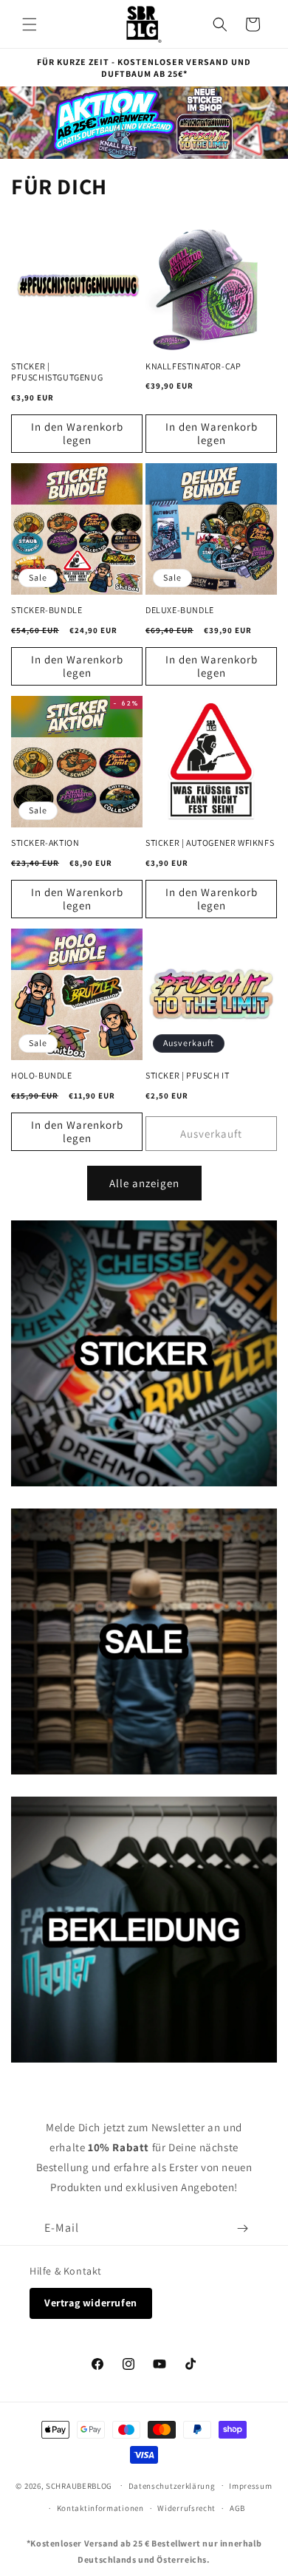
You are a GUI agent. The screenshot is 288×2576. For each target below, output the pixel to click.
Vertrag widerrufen (91, 2303)
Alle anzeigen (144, 1183)
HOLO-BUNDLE (42, 1075)
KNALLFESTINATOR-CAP (193, 366)
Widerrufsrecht (186, 2508)
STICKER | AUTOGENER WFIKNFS (210, 843)
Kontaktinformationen (100, 2508)
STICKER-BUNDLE (47, 610)
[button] (30, 24)
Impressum (250, 2486)
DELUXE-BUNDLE (180, 610)
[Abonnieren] (242, 2228)
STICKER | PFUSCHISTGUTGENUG (57, 372)
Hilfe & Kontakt (66, 2271)
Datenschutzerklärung (172, 2486)
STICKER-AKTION (45, 843)
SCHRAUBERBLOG (79, 2485)
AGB (237, 2508)
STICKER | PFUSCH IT (187, 1075)
